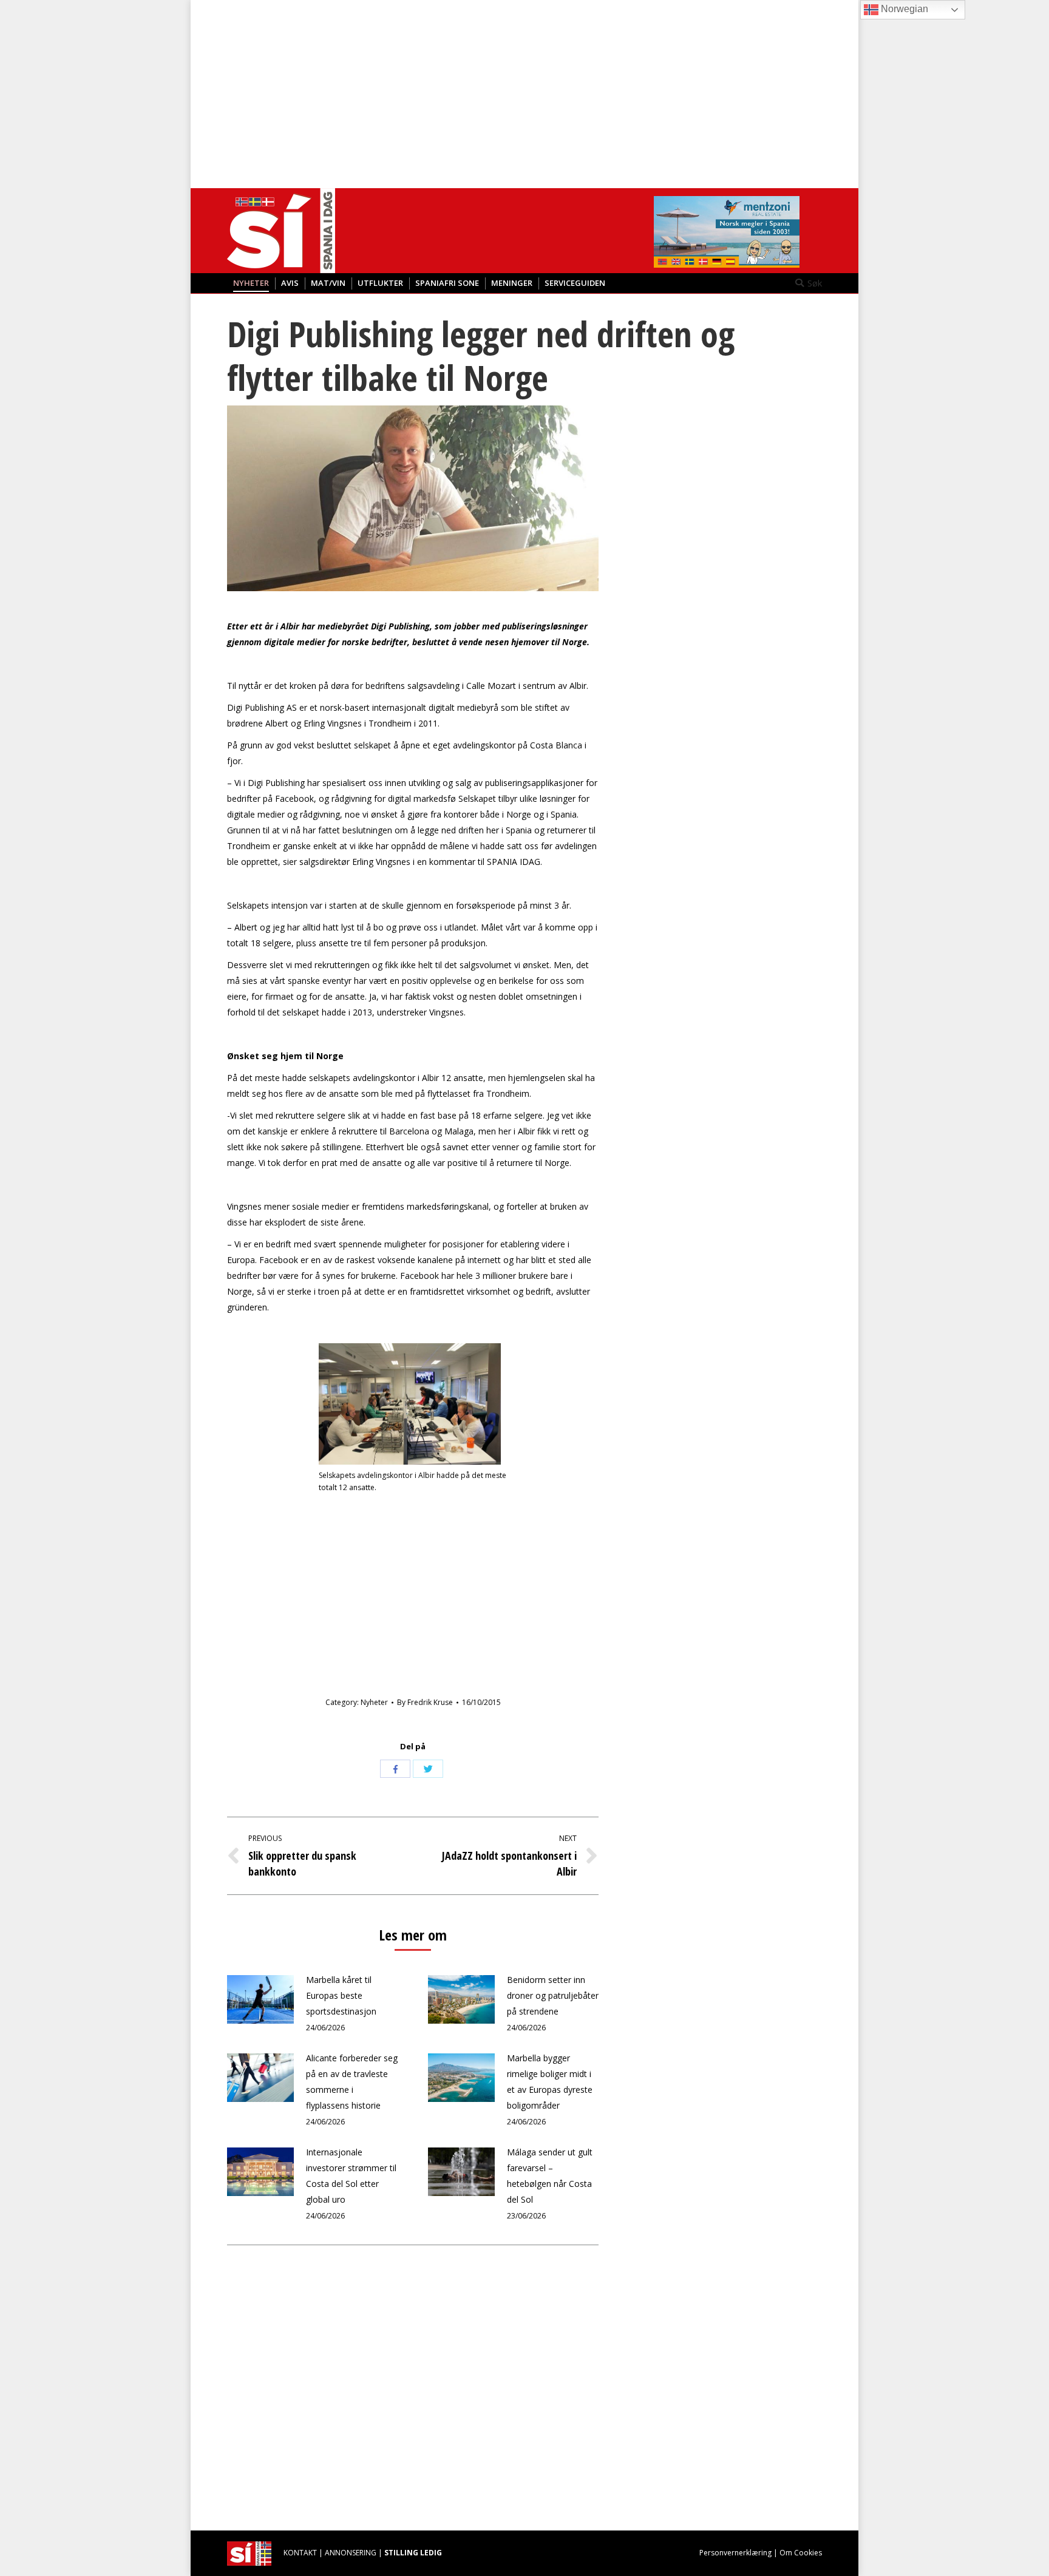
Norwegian (903, 9)
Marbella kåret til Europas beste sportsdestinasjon (341, 1995)
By (425, 1702)
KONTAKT (300, 2553)
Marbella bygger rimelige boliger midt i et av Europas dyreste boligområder (550, 2082)
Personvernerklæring (735, 2553)
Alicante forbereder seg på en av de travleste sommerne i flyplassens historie (352, 2082)
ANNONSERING (351, 2553)
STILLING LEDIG (413, 2553)
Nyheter (374, 1702)
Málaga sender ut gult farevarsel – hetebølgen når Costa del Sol (550, 2176)
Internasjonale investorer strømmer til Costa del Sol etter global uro (351, 2176)
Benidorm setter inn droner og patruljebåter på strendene (553, 1995)
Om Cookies (801, 2553)
